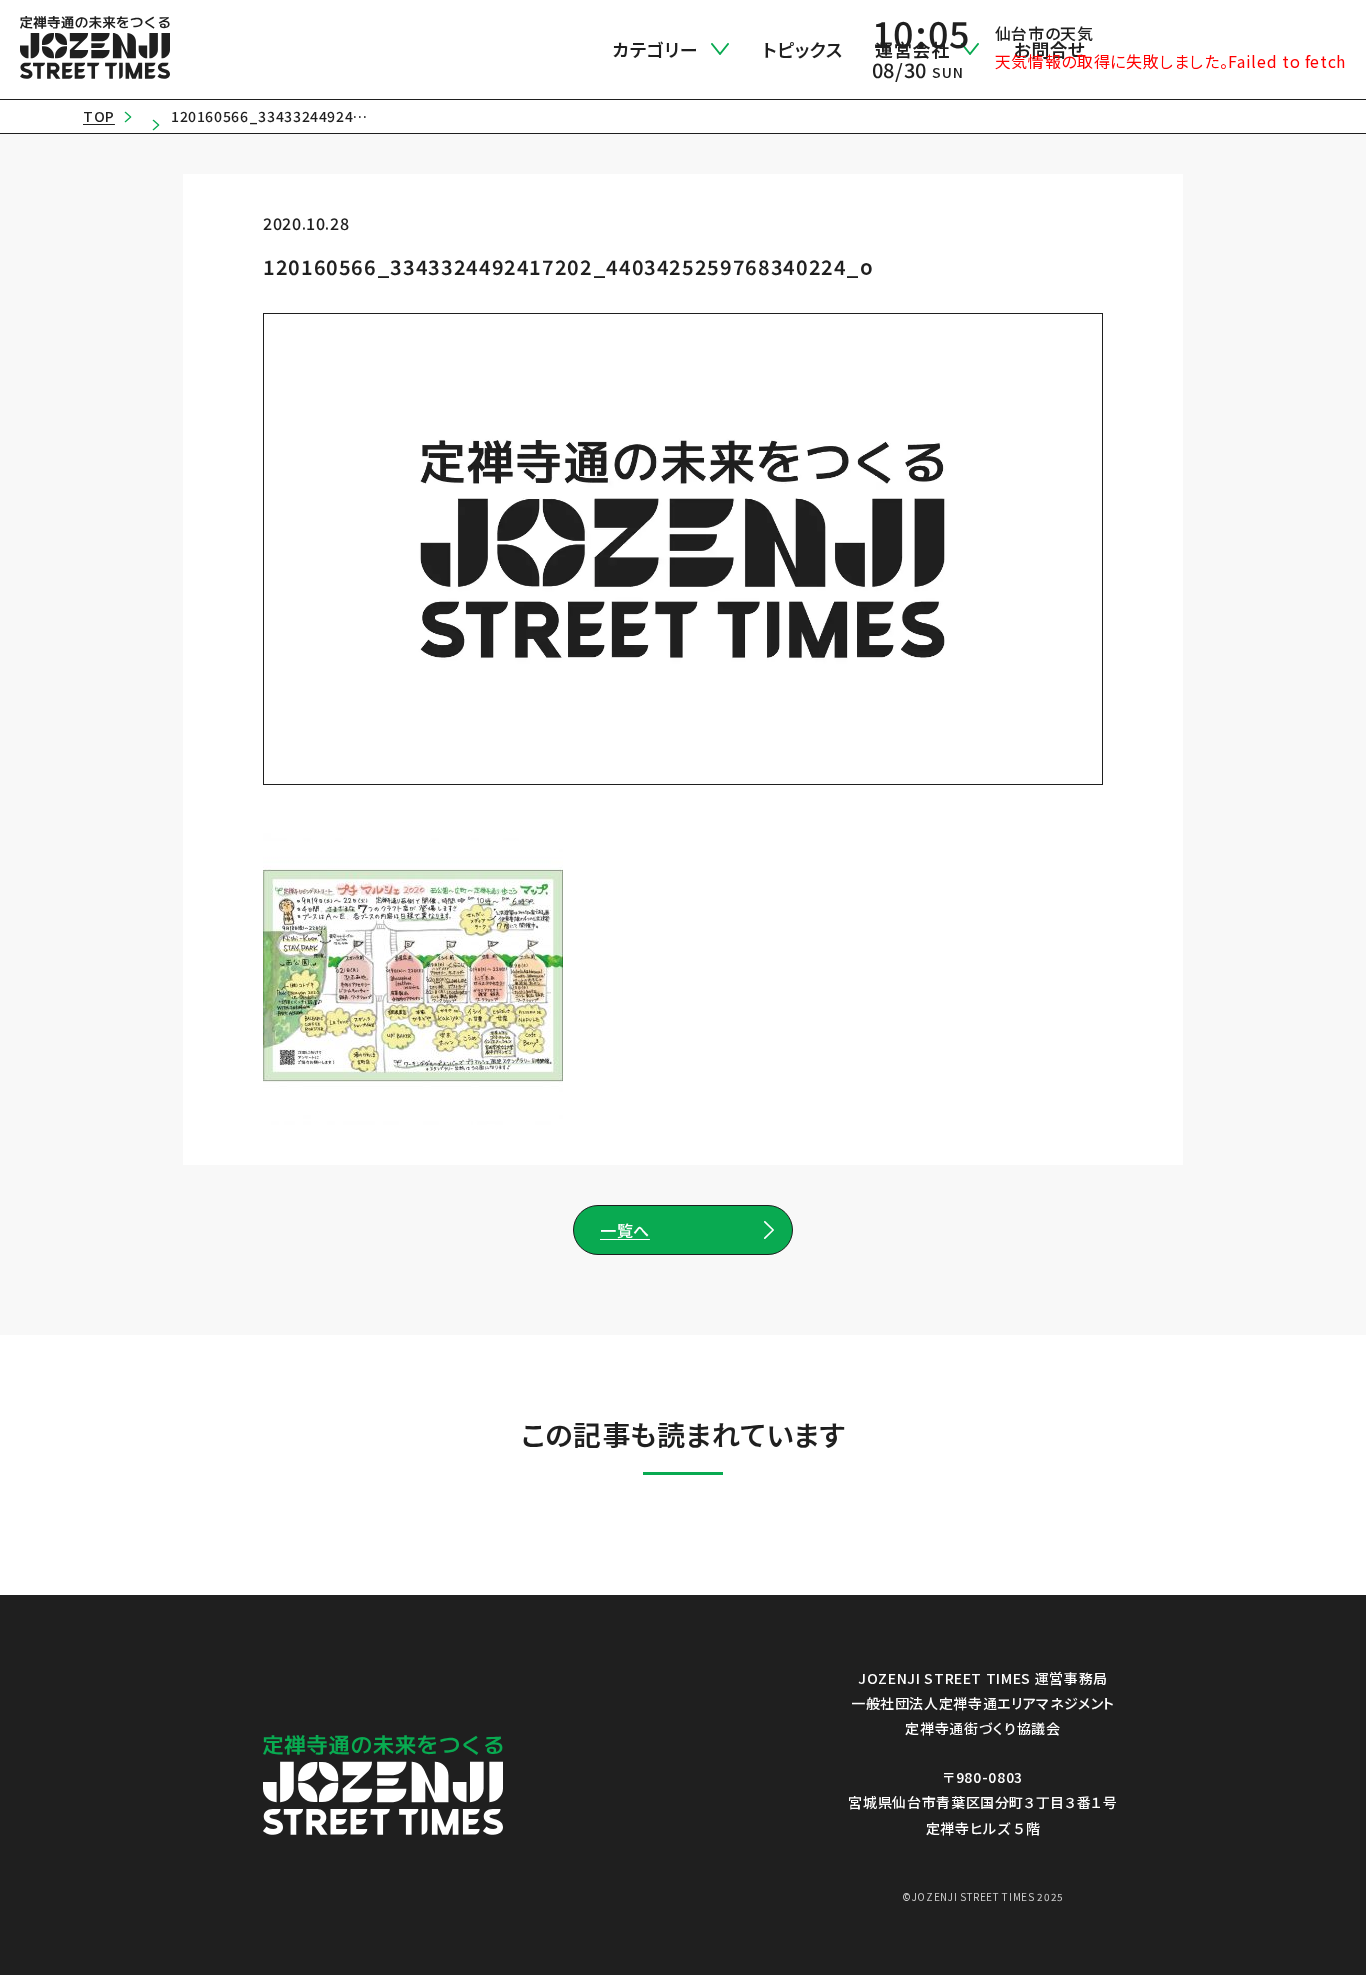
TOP (99, 116)
